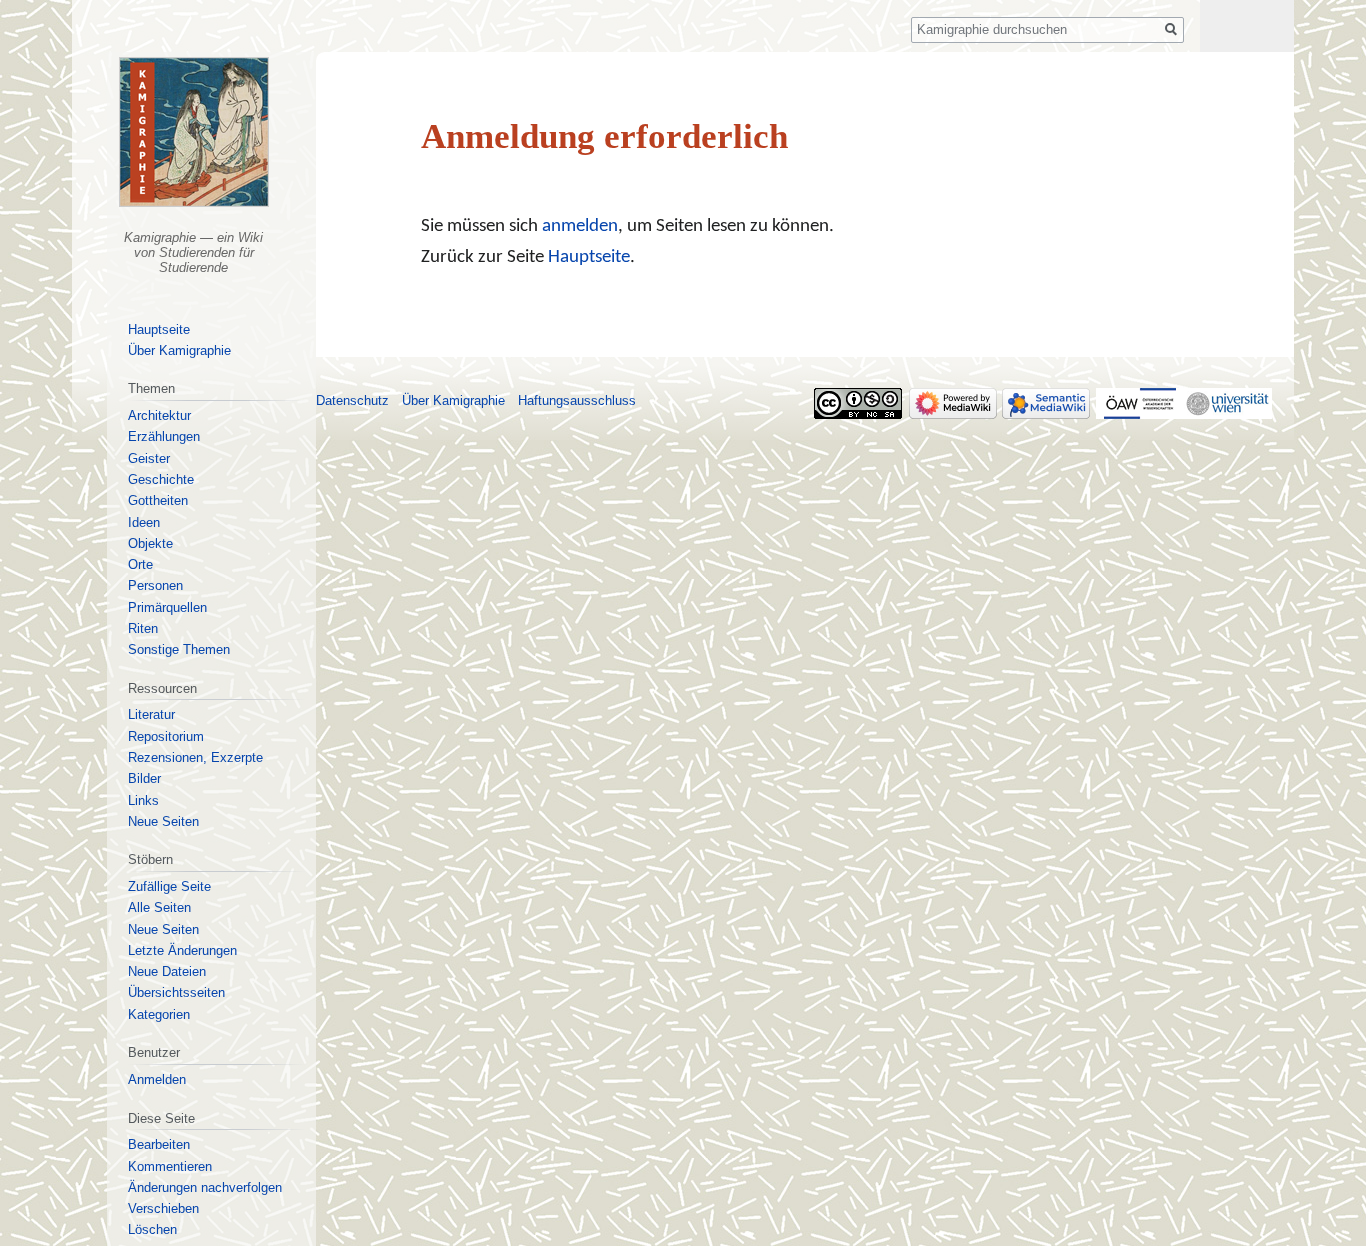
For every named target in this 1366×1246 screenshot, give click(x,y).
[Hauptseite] (194, 132)
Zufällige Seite (169, 886)
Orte (140, 564)
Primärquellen (167, 607)
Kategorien (159, 1014)
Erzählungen (164, 436)
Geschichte (161, 479)
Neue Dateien (167, 971)
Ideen (144, 522)
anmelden (580, 226)
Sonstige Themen (179, 649)
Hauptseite (589, 257)
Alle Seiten (159, 907)
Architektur (159, 415)
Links (143, 800)
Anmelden (157, 1079)
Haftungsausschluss (577, 400)
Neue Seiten (163, 821)
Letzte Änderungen (182, 950)
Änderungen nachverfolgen (205, 1187)
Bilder (144, 778)
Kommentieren (170, 1166)
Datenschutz (352, 400)
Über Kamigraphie (179, 350)
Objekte (150, 543)
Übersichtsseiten (176, 992)
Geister (149, 458)
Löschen (152, 1229)
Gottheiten (158, 500)
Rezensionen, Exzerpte (195, 757)
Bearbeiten (159, 1144)
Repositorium (166, 736)
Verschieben (163, 1208)
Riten (143, 628)
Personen (155, 585)
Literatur (151, 714)
